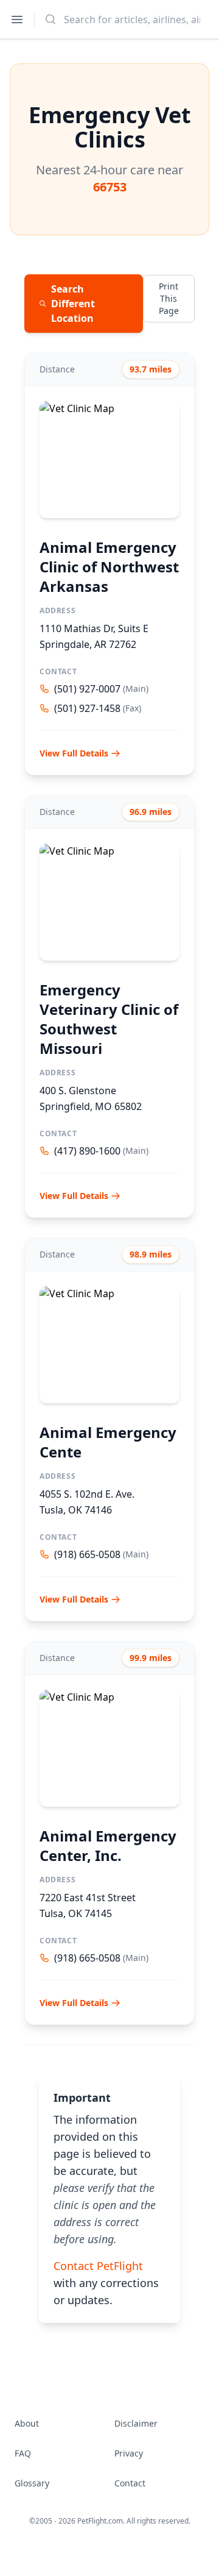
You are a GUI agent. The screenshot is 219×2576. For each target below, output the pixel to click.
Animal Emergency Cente (108, 1442)
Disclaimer (136, 2423)
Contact (130, 2483)
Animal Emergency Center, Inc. (108, 1845)
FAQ (23, 2453)
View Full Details (74, 753)
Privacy (129, 2453)
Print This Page (169, 298)
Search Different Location (73, 304)
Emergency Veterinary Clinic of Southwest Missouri (109, 1019)
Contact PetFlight (98, 2266)
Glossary (32, 2483)
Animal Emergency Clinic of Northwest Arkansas (109, 567)
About (27, 2423)
